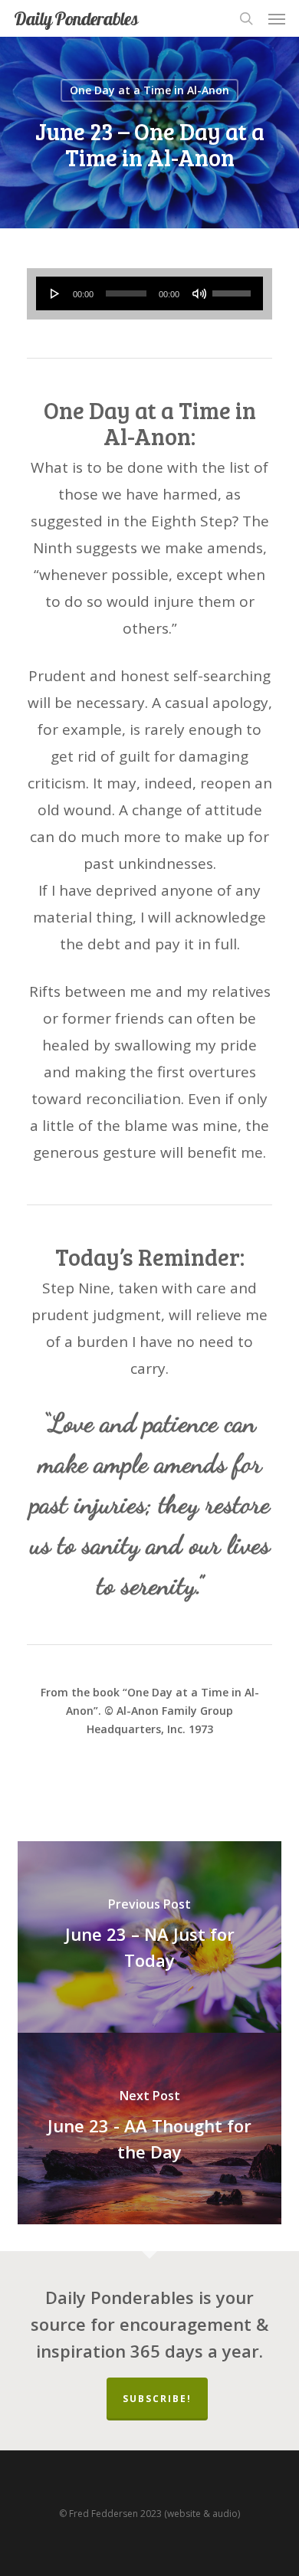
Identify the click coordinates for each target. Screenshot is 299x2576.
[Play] (55, 293)
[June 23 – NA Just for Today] (149, 1937)
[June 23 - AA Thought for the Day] (149, 2129)
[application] (149, 293)
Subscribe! (157, 2399)
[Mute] (199, 293)
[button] (277, 18)
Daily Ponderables (76, 18)
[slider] (234, 288)
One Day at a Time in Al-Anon (149, 90)
